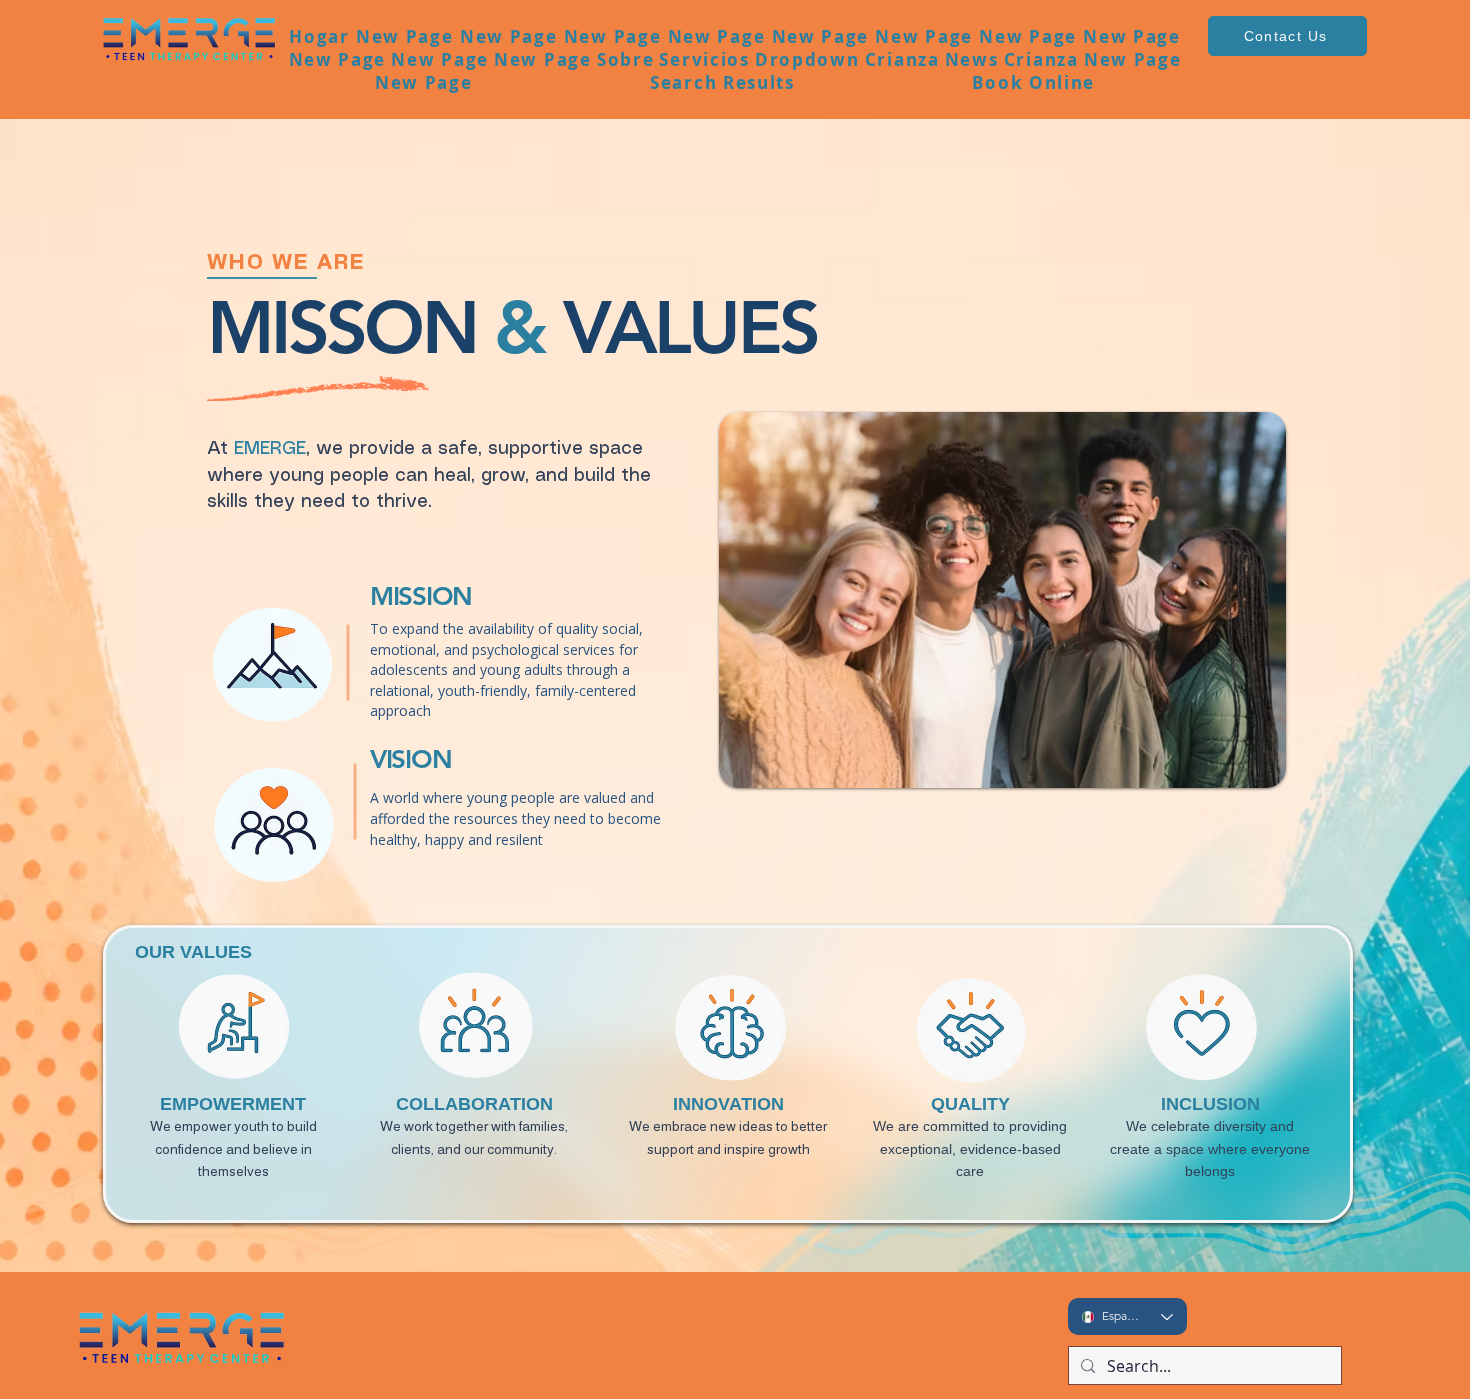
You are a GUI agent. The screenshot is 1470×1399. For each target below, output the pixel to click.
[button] (625, 59)
